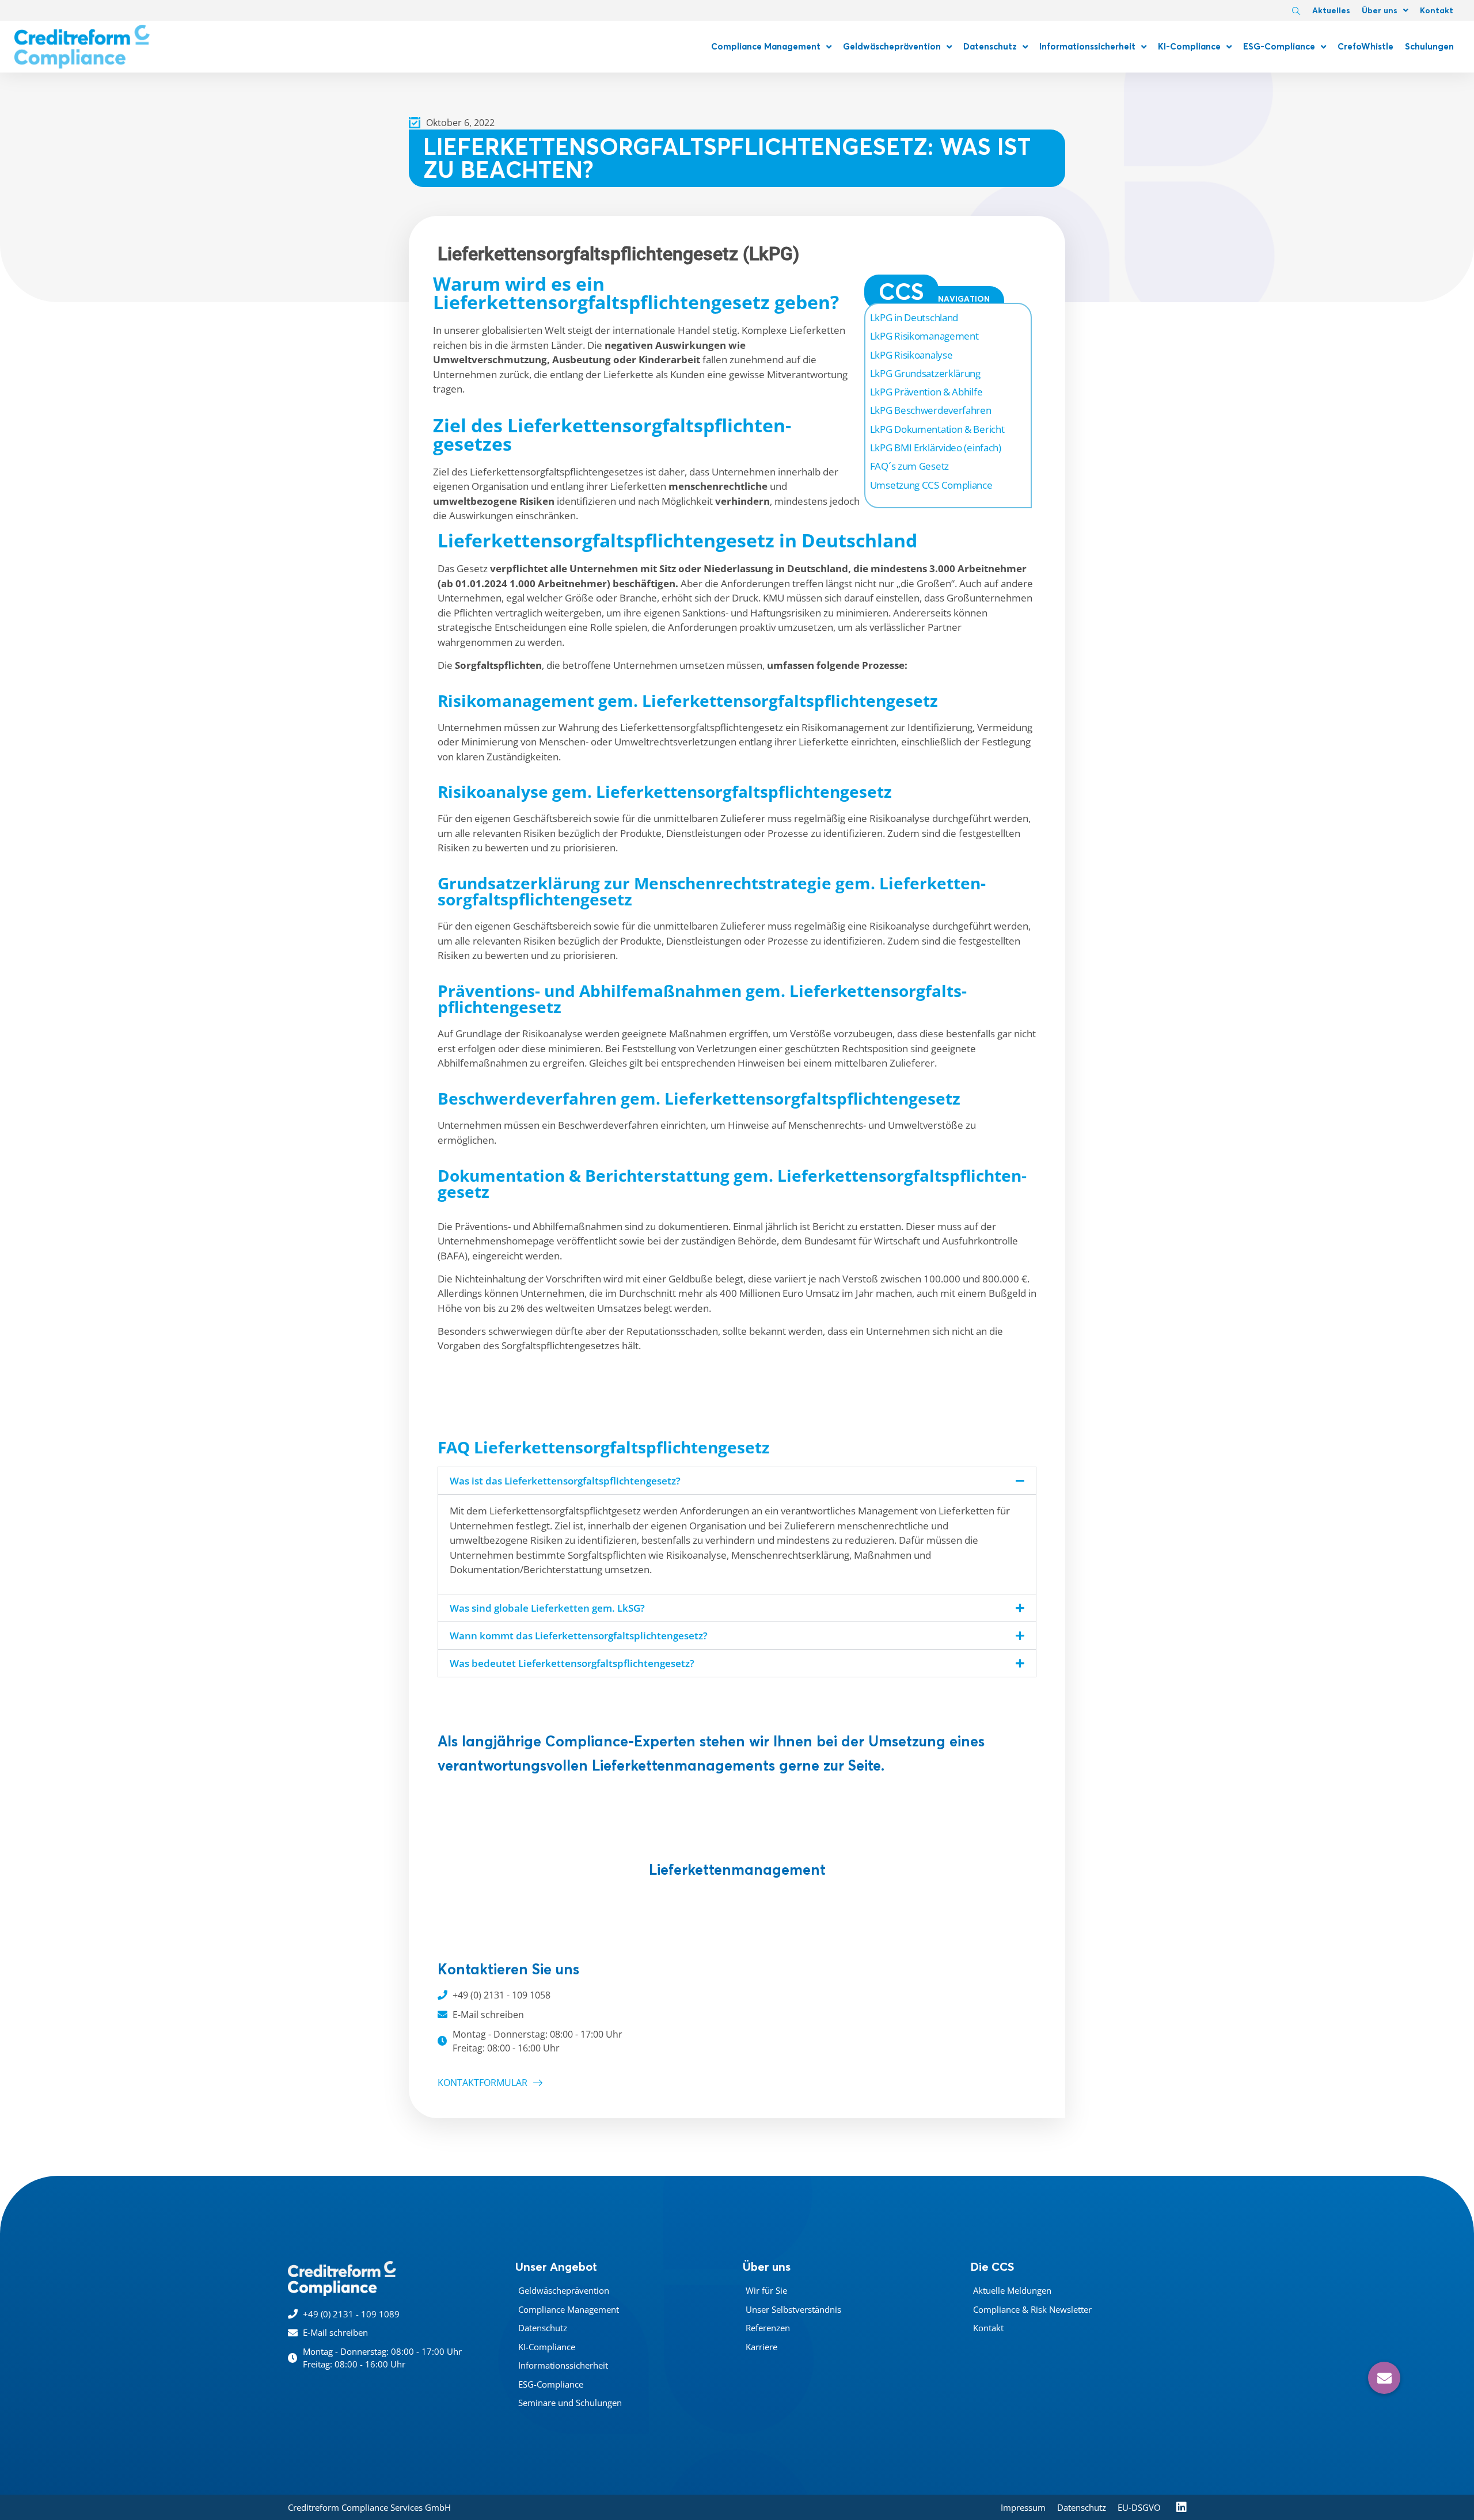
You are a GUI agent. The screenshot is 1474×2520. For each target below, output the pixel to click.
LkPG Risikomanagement (924, 336)
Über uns (1380, 10)
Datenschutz (990, 46)
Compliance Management (766, 46)
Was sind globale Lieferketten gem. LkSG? (547, 1608)
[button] (737, 1481)
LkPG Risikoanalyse (911, 355)
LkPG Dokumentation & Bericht (937, 429)
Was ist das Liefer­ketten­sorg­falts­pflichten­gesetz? (565, 1481)
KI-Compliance (1189, 46)
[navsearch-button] (1296, 12)
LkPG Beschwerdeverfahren (931, 410)
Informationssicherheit (1087, 46)
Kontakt (1437, 10)
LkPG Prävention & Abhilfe (926, 392)
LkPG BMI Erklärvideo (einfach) (936, 448)
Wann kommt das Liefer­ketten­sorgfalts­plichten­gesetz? (579, 1636)
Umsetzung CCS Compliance (931, 485)
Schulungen (1429, 46)
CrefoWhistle (1365, 46)
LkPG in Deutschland (914, 317)
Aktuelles (1331, 10)
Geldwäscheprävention (892, 46)
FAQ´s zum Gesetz (909, 466)
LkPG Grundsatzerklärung (925, 373)
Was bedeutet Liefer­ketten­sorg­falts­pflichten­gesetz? (572, 1663)
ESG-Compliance (1279, 46)
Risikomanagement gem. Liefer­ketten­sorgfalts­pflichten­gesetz (688, 701)
